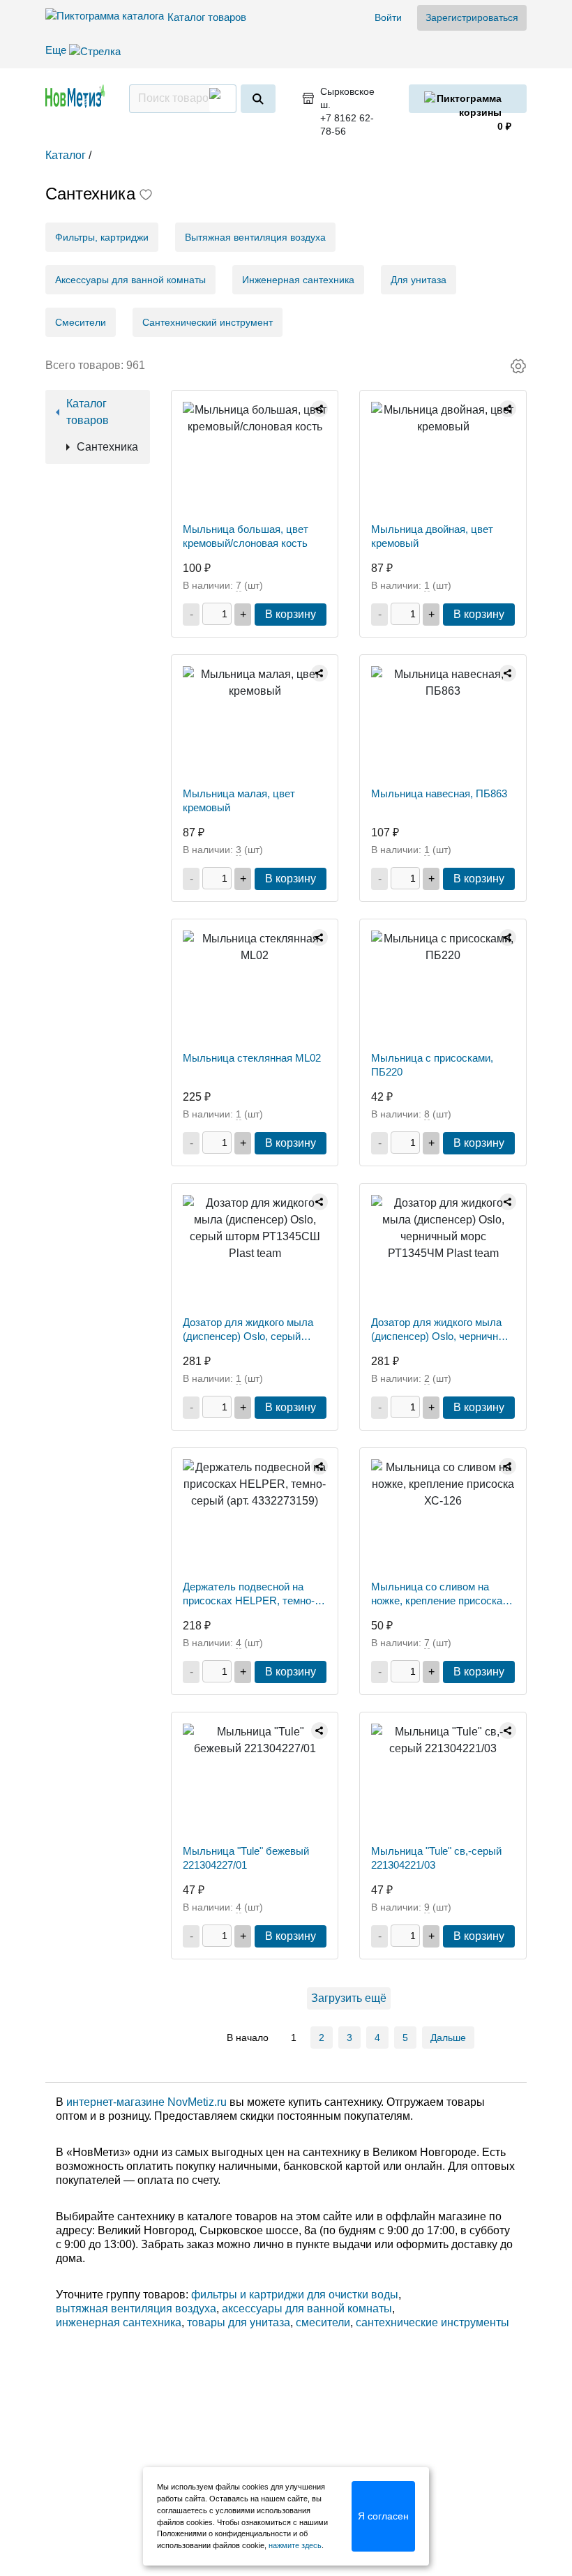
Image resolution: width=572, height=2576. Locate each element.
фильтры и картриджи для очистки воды (295, 2295)
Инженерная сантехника (298, 280)
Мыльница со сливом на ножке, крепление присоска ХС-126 (437, 1594)
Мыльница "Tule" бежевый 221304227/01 (246, 1858)
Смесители (81, 322)
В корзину (291, 614)
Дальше (448, 2038)
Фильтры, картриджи (102, 237)
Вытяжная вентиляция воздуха (255, 237)
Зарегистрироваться (472, 17)
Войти (388, 17)
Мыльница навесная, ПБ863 (439, 793)
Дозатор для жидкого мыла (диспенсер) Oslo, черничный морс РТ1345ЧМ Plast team (441, 1330)
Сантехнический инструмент (208, 322)
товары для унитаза (239, 2322)
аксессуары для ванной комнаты (307, 2308)
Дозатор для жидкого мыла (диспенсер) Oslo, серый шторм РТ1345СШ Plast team (252, 1330)
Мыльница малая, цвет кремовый (239, 800)
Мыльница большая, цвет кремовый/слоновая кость (246, 536)
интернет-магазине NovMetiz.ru (146, 2102)
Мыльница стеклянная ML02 (252, 1058)
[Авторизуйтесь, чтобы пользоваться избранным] (146, 196)
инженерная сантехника (119, 2322)
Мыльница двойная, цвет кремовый (432, 536)
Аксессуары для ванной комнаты (130, 280)
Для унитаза (419, 280)
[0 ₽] (468, 99)
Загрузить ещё (349, 1998)
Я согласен (383, 2516)
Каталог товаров (207, 17)
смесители (323, 2322)
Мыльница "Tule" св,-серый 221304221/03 (436, 1858)
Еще (57, 50)
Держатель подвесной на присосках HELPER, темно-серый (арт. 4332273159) (249, 1594)
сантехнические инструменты (432, 2322)
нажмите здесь (295, 2545)
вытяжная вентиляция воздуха (136, 2308)
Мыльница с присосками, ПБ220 (432, 1065)
